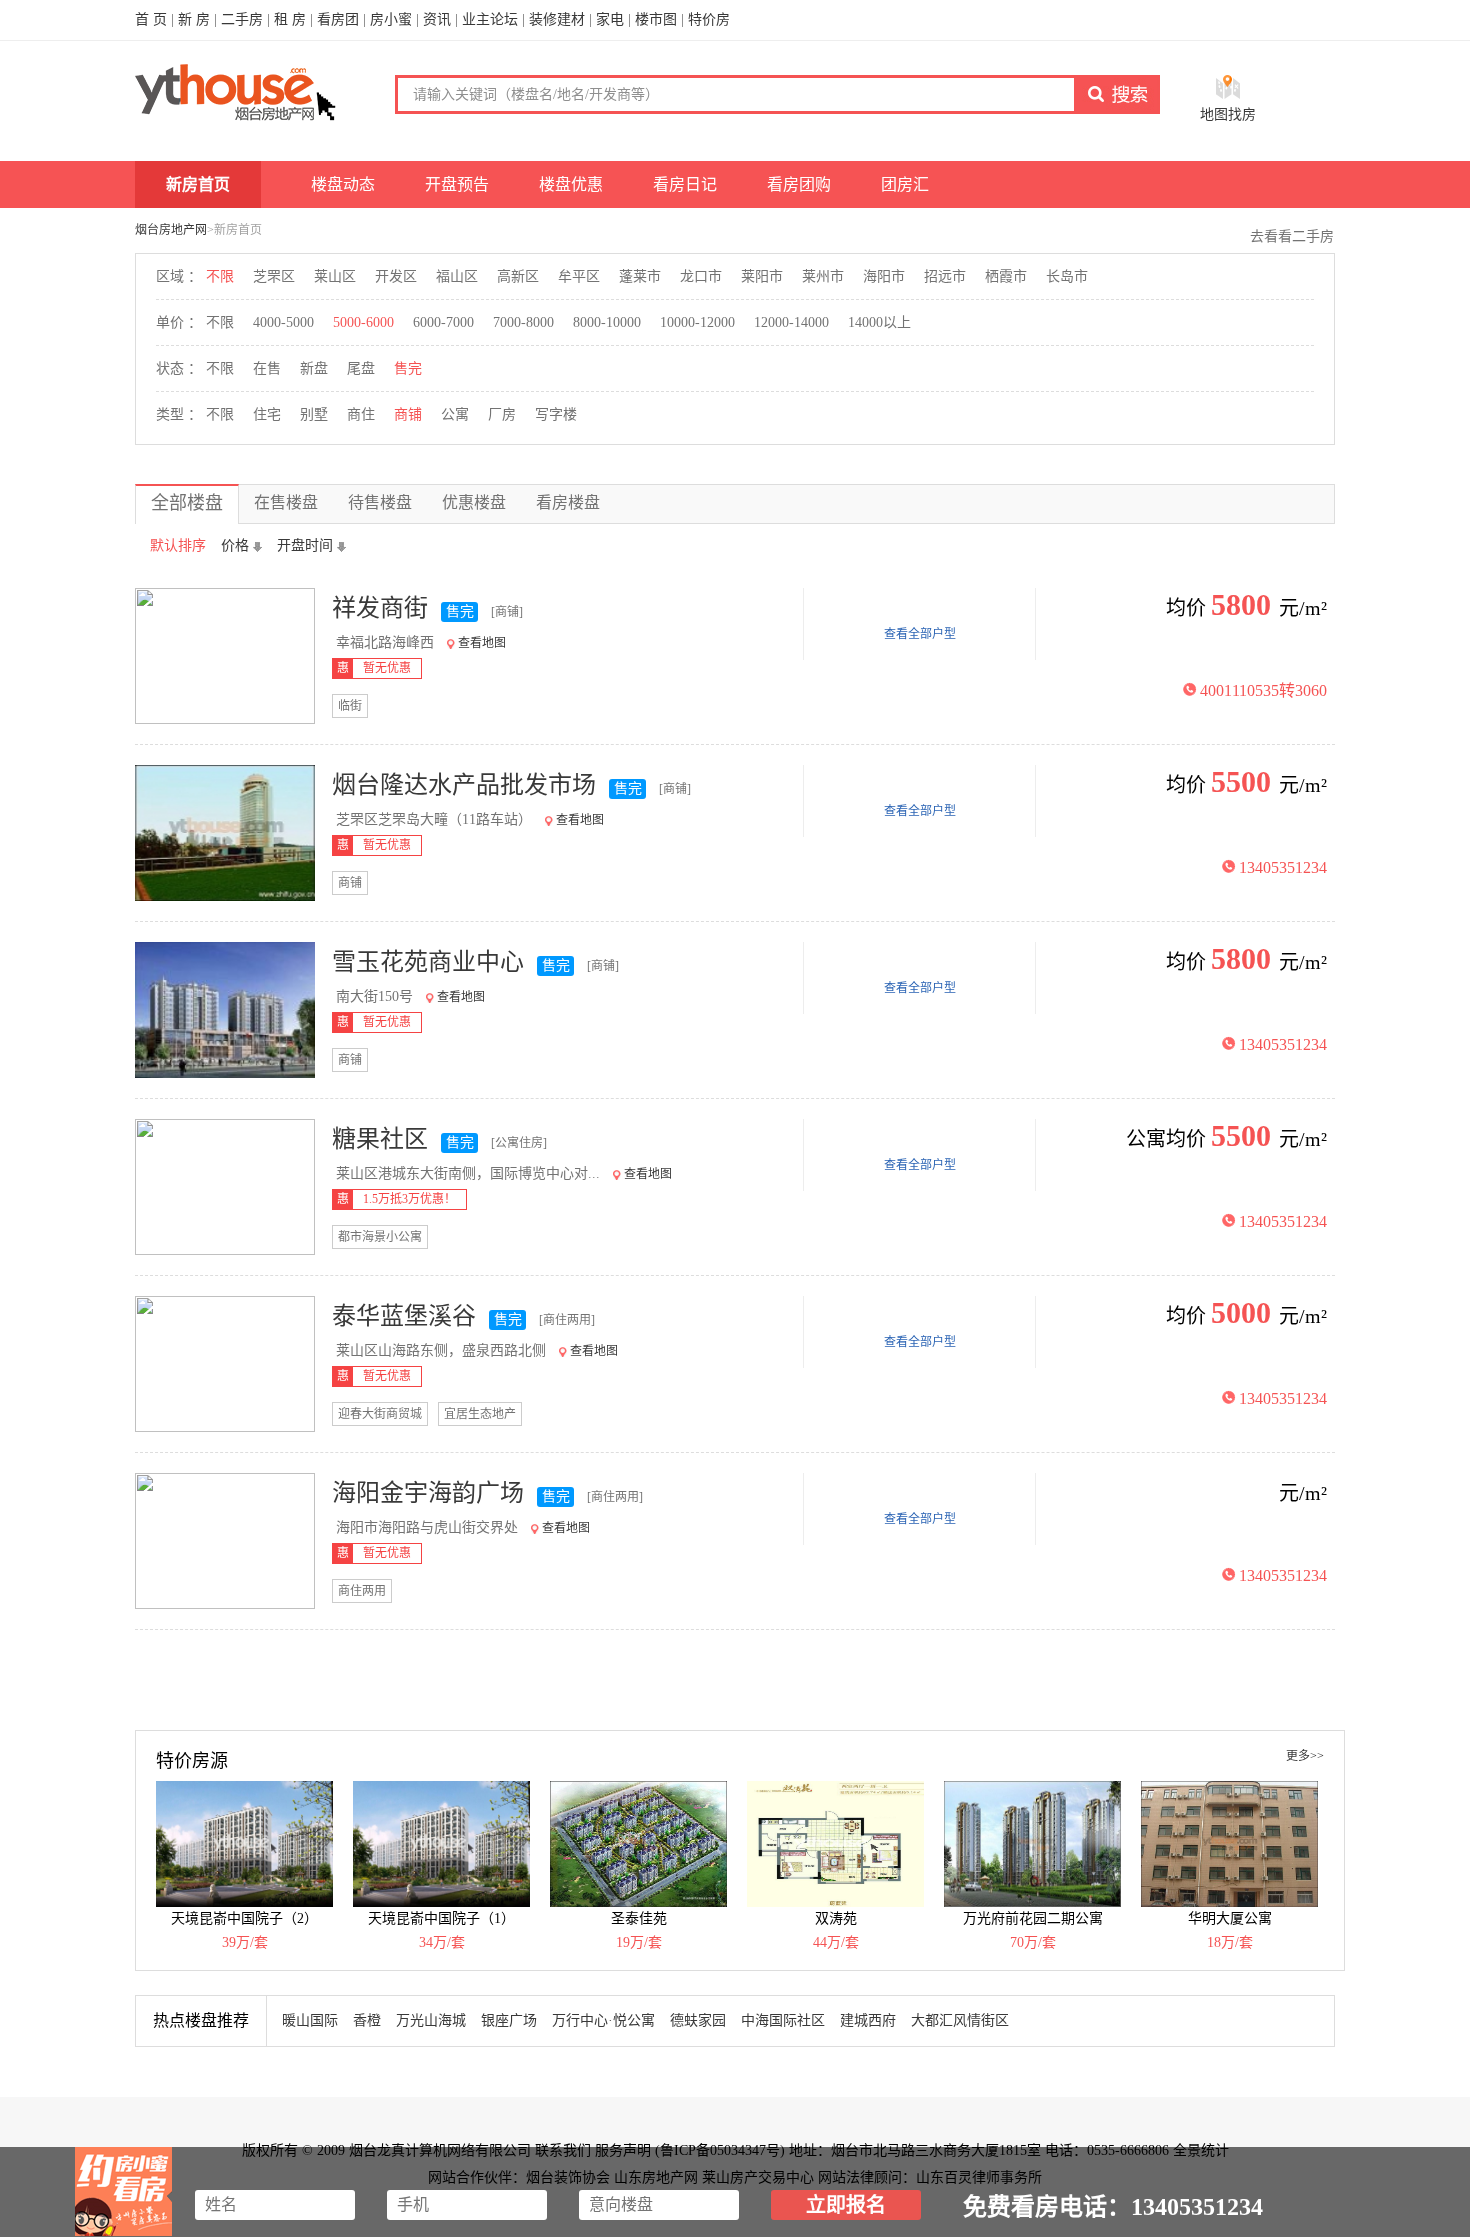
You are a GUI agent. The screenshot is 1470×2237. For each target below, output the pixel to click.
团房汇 (905, 184)
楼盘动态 (343, 184)
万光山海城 (431, 2020)
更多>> (1305, 1756)
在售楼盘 (286, 502)
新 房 (194, 19)
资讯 (437, 19)
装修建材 (557, 19)
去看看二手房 (1292, 236)
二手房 (242, 19)
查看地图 (482, 643)
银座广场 (509, 2020)
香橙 (367, 2020)
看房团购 (799, 184)
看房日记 (685, 184)
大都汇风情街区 (960, 2020)
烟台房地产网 (171, 230)
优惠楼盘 (474, 502)
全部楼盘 (187, 503)
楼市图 (656, 19)
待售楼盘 (380, 502)
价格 (235, 545)
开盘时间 (305, 545)
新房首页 (198, 184)
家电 (610, 19)
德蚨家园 (698, 2020)
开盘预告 (457, 184)
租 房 (290, 19)
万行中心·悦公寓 (603, 2020)
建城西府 (868, 2020)
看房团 (338, 19)
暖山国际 (310, 2020)
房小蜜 (391, 19)
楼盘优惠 (571, 184)
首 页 (151, 19)
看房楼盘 (568, 502)
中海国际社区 (783, 2020)
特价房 (709, 19)
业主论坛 (490, 19)
